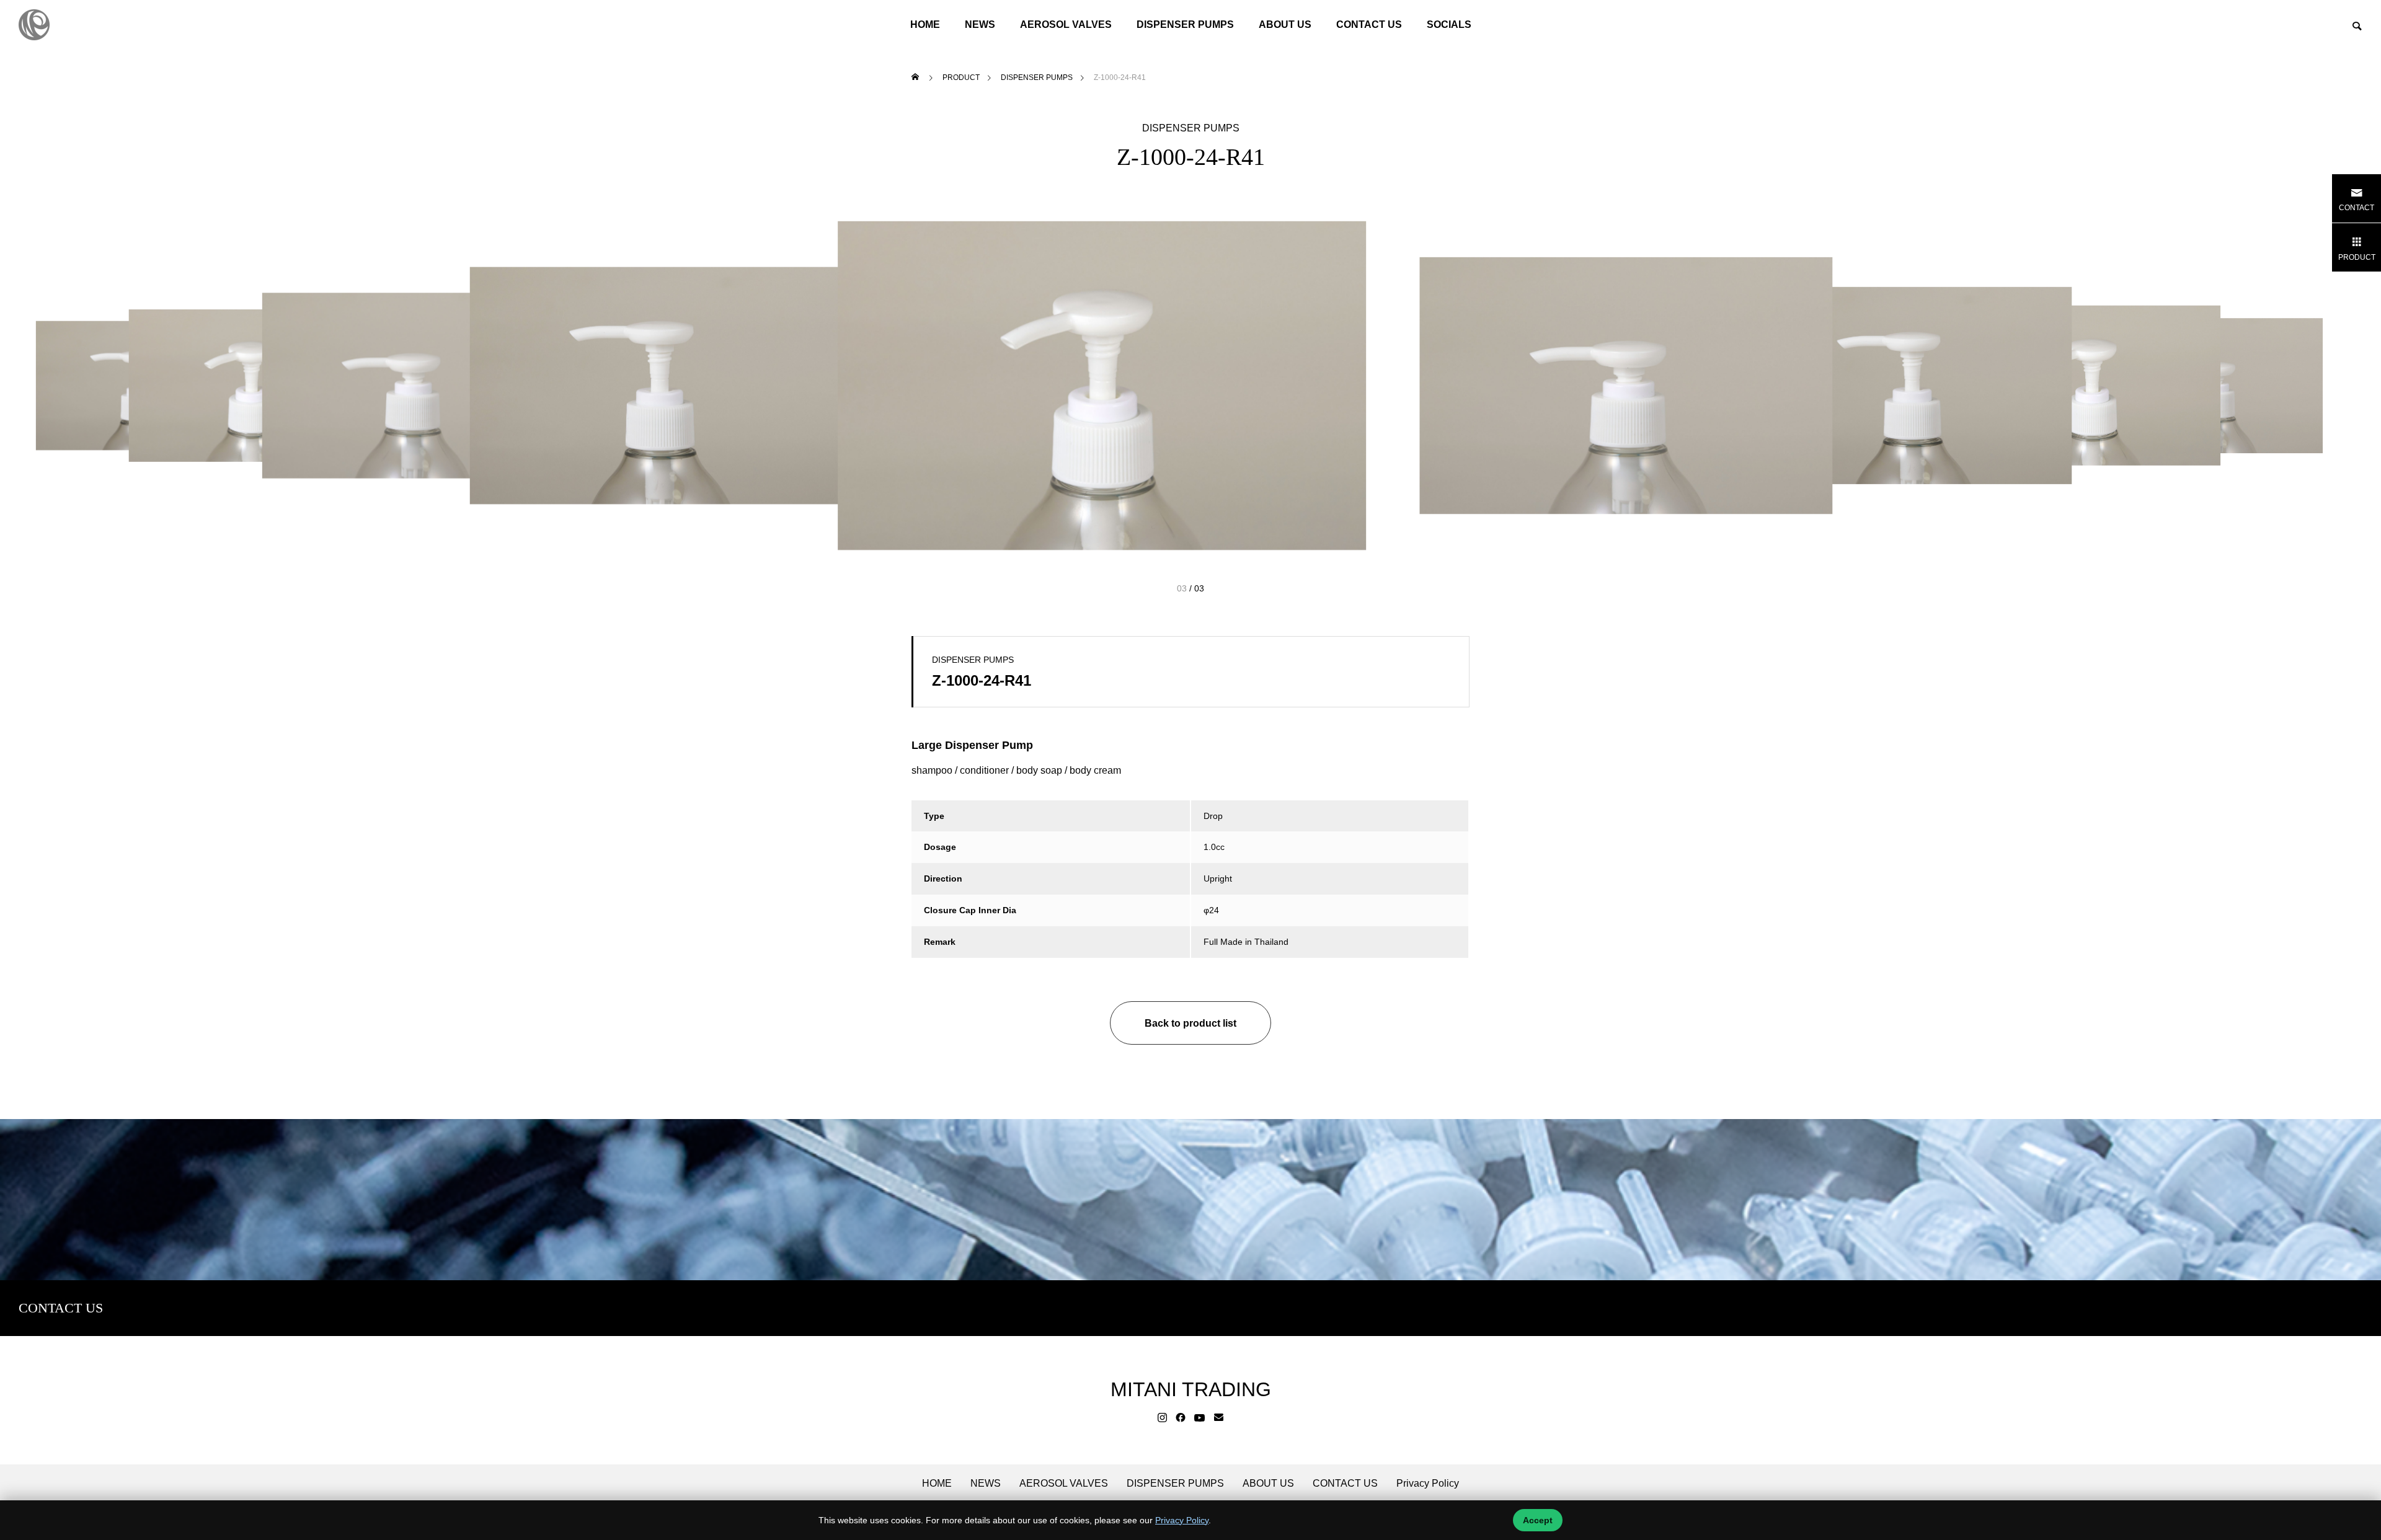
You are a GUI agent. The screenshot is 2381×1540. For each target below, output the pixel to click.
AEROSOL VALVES (1066, 24)
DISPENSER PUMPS (1185, 24)
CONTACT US (1369, 24)
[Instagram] (1162, 1418)
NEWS (986, 1484)
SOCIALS (1449, 24)
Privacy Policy (1428, 1484)
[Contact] (1219, 1418)
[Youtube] (1200, 1418)
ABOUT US (1285, 24)
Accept (1538, 1520)
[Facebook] (1181, 1418)
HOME (925, 24)
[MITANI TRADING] (34, 25)
